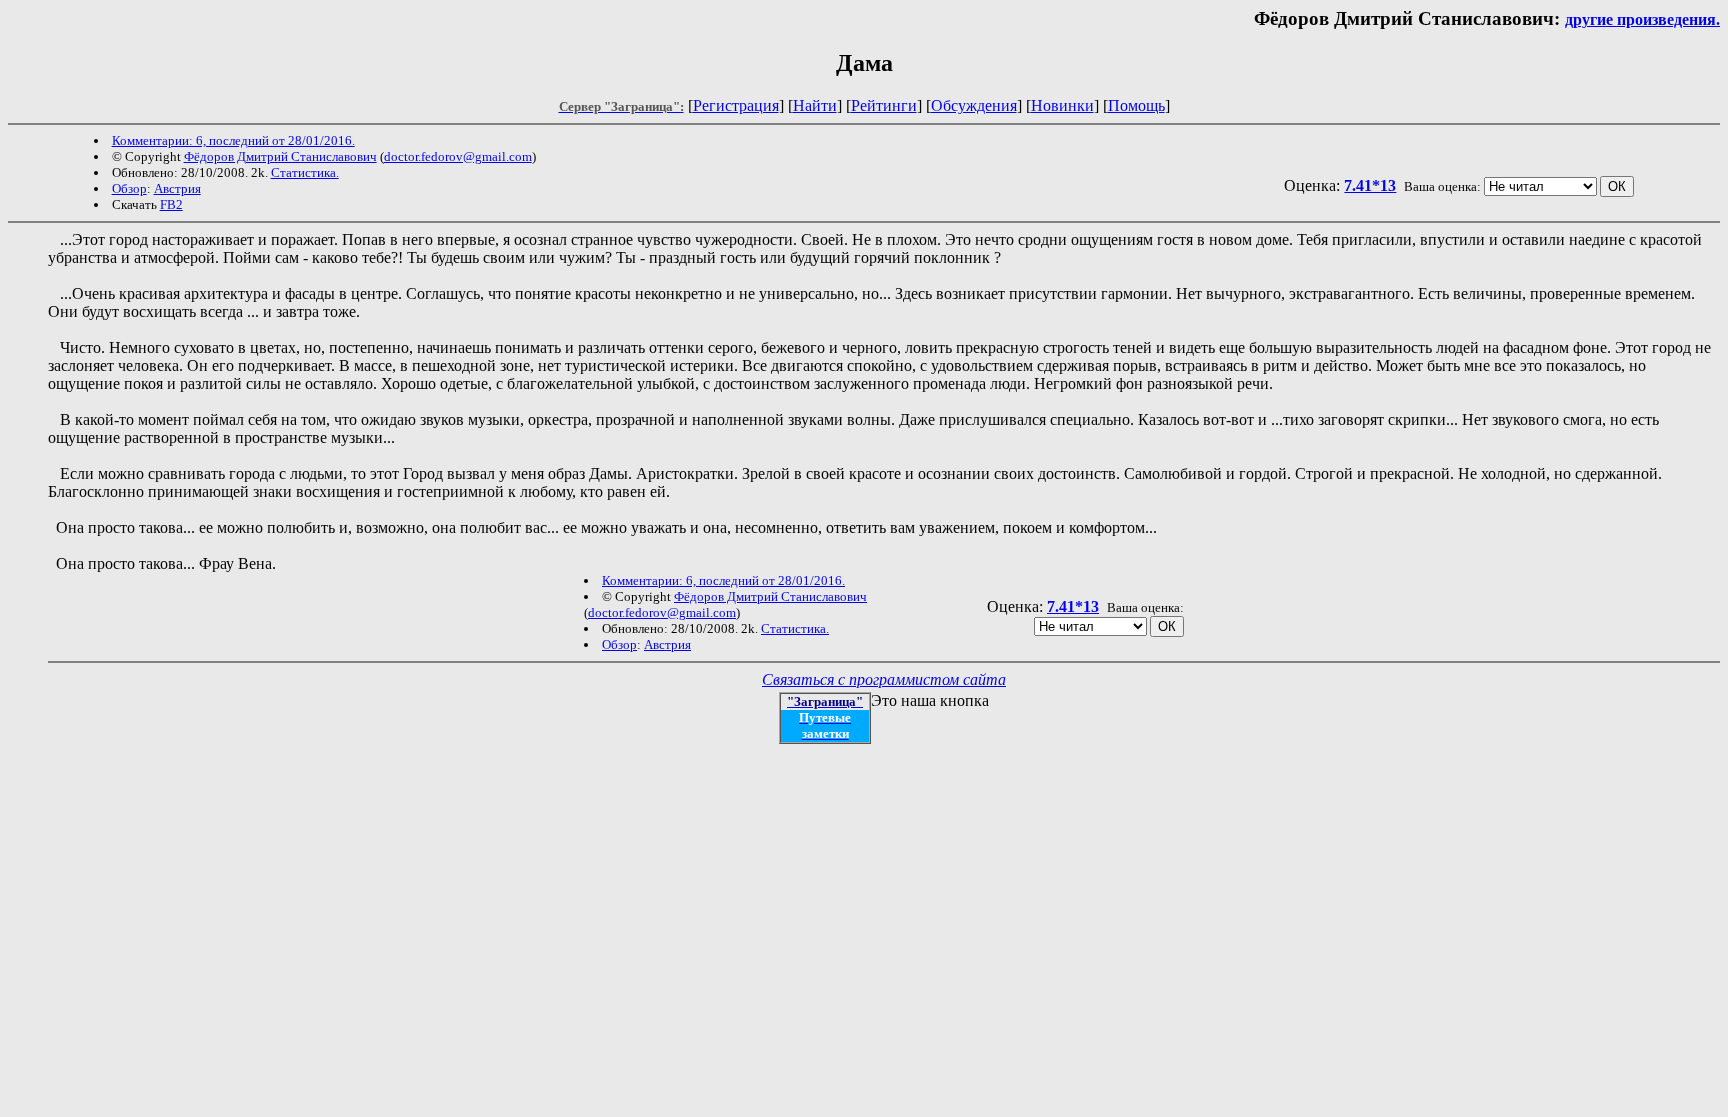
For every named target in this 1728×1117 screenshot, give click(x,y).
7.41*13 (1370, 185)
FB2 (171, 204)
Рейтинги (884, 105)
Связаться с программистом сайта (884, 679)
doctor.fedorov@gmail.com (458, 156)
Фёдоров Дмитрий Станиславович (280, 156)
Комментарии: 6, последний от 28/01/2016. (233, 140)
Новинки (1062, 105)
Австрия (177, 188)
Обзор (129, 188)
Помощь (1136, 105)
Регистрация (736, 105)
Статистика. (305, 172)
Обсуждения (974, 105)
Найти (815, 105)
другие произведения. (1642, 19)
